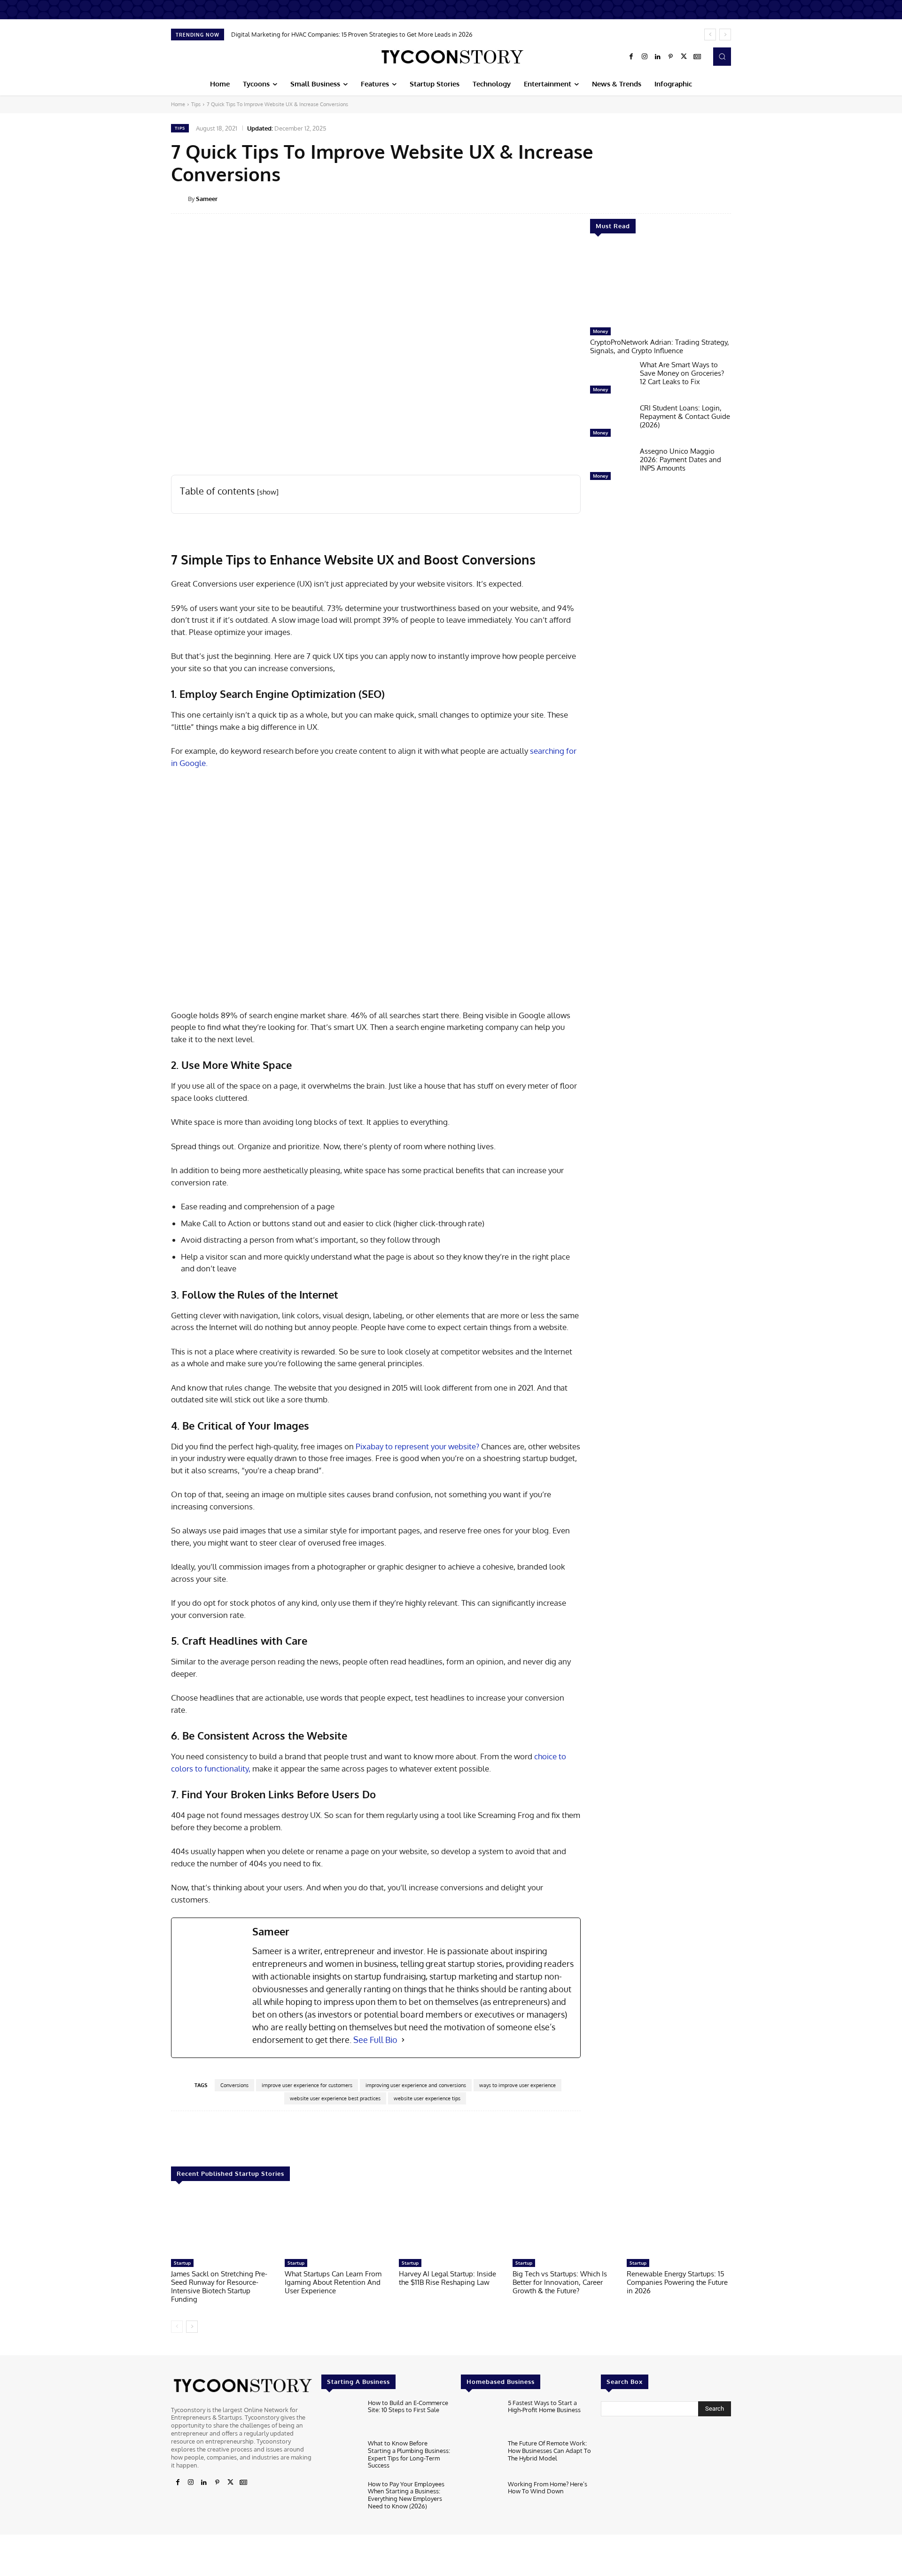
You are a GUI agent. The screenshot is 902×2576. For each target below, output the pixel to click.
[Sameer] (179, 199)
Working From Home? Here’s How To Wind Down (548, 2488)
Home (178, 104)
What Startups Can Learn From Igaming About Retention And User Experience (333, 2282)
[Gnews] (697, 57)
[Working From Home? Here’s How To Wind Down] (480, 2498)
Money (600, 331)
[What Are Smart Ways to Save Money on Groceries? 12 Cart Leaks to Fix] (611, 379)
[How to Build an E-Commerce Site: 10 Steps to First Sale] (341, 2417)
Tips (196, 104)
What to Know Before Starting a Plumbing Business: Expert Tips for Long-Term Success (409, 2454)
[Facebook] (631, 57)
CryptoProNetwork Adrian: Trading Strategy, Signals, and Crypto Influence (660, 346)
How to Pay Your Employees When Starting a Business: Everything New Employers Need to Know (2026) (406, 2495)
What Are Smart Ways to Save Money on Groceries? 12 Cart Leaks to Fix (682, 373)
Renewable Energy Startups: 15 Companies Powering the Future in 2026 (677, 2282)
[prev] (710, 35)
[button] (722, 56)
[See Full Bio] (403, 2040)
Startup (182, 2263)
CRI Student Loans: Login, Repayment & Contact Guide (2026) (685, 416)
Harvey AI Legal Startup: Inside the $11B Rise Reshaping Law (447, 2278)
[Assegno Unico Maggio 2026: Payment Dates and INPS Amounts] (611, 466)
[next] (725, 35)
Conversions (234, 2085)
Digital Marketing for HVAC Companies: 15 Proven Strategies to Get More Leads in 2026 (352, 34)
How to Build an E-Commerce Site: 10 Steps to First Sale (408, 2406)
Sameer (207, 199)
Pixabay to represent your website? (417, 1446)
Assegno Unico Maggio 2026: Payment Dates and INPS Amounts (680, 460)
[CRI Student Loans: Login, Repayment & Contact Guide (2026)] (611, 423)
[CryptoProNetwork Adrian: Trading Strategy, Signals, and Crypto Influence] (661, 285)
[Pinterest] (671, 57)
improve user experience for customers (307, 2085)
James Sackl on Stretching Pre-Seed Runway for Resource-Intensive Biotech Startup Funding (219, 2286)
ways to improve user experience (517, 2085)
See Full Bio (375, 2040)
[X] (684, 57)
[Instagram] (645, 57)
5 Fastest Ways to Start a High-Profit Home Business (544, 2406)
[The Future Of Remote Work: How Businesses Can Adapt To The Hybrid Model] (480, 2457)
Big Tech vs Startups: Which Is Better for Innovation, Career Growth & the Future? (560, 2282)
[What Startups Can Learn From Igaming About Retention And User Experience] (337, 2224)
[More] (738, 198)
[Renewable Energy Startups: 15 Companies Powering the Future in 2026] (679, 2224)
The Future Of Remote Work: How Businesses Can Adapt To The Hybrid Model (549, 2450)
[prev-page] (177, 2327)
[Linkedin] (658, 57)
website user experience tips (427, 2098)
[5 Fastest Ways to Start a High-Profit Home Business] (480, 2417)
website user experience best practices (335, 2098)
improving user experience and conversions (416, 2085)
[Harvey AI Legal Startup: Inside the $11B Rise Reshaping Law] (451, 2224)
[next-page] (192, 2327)
